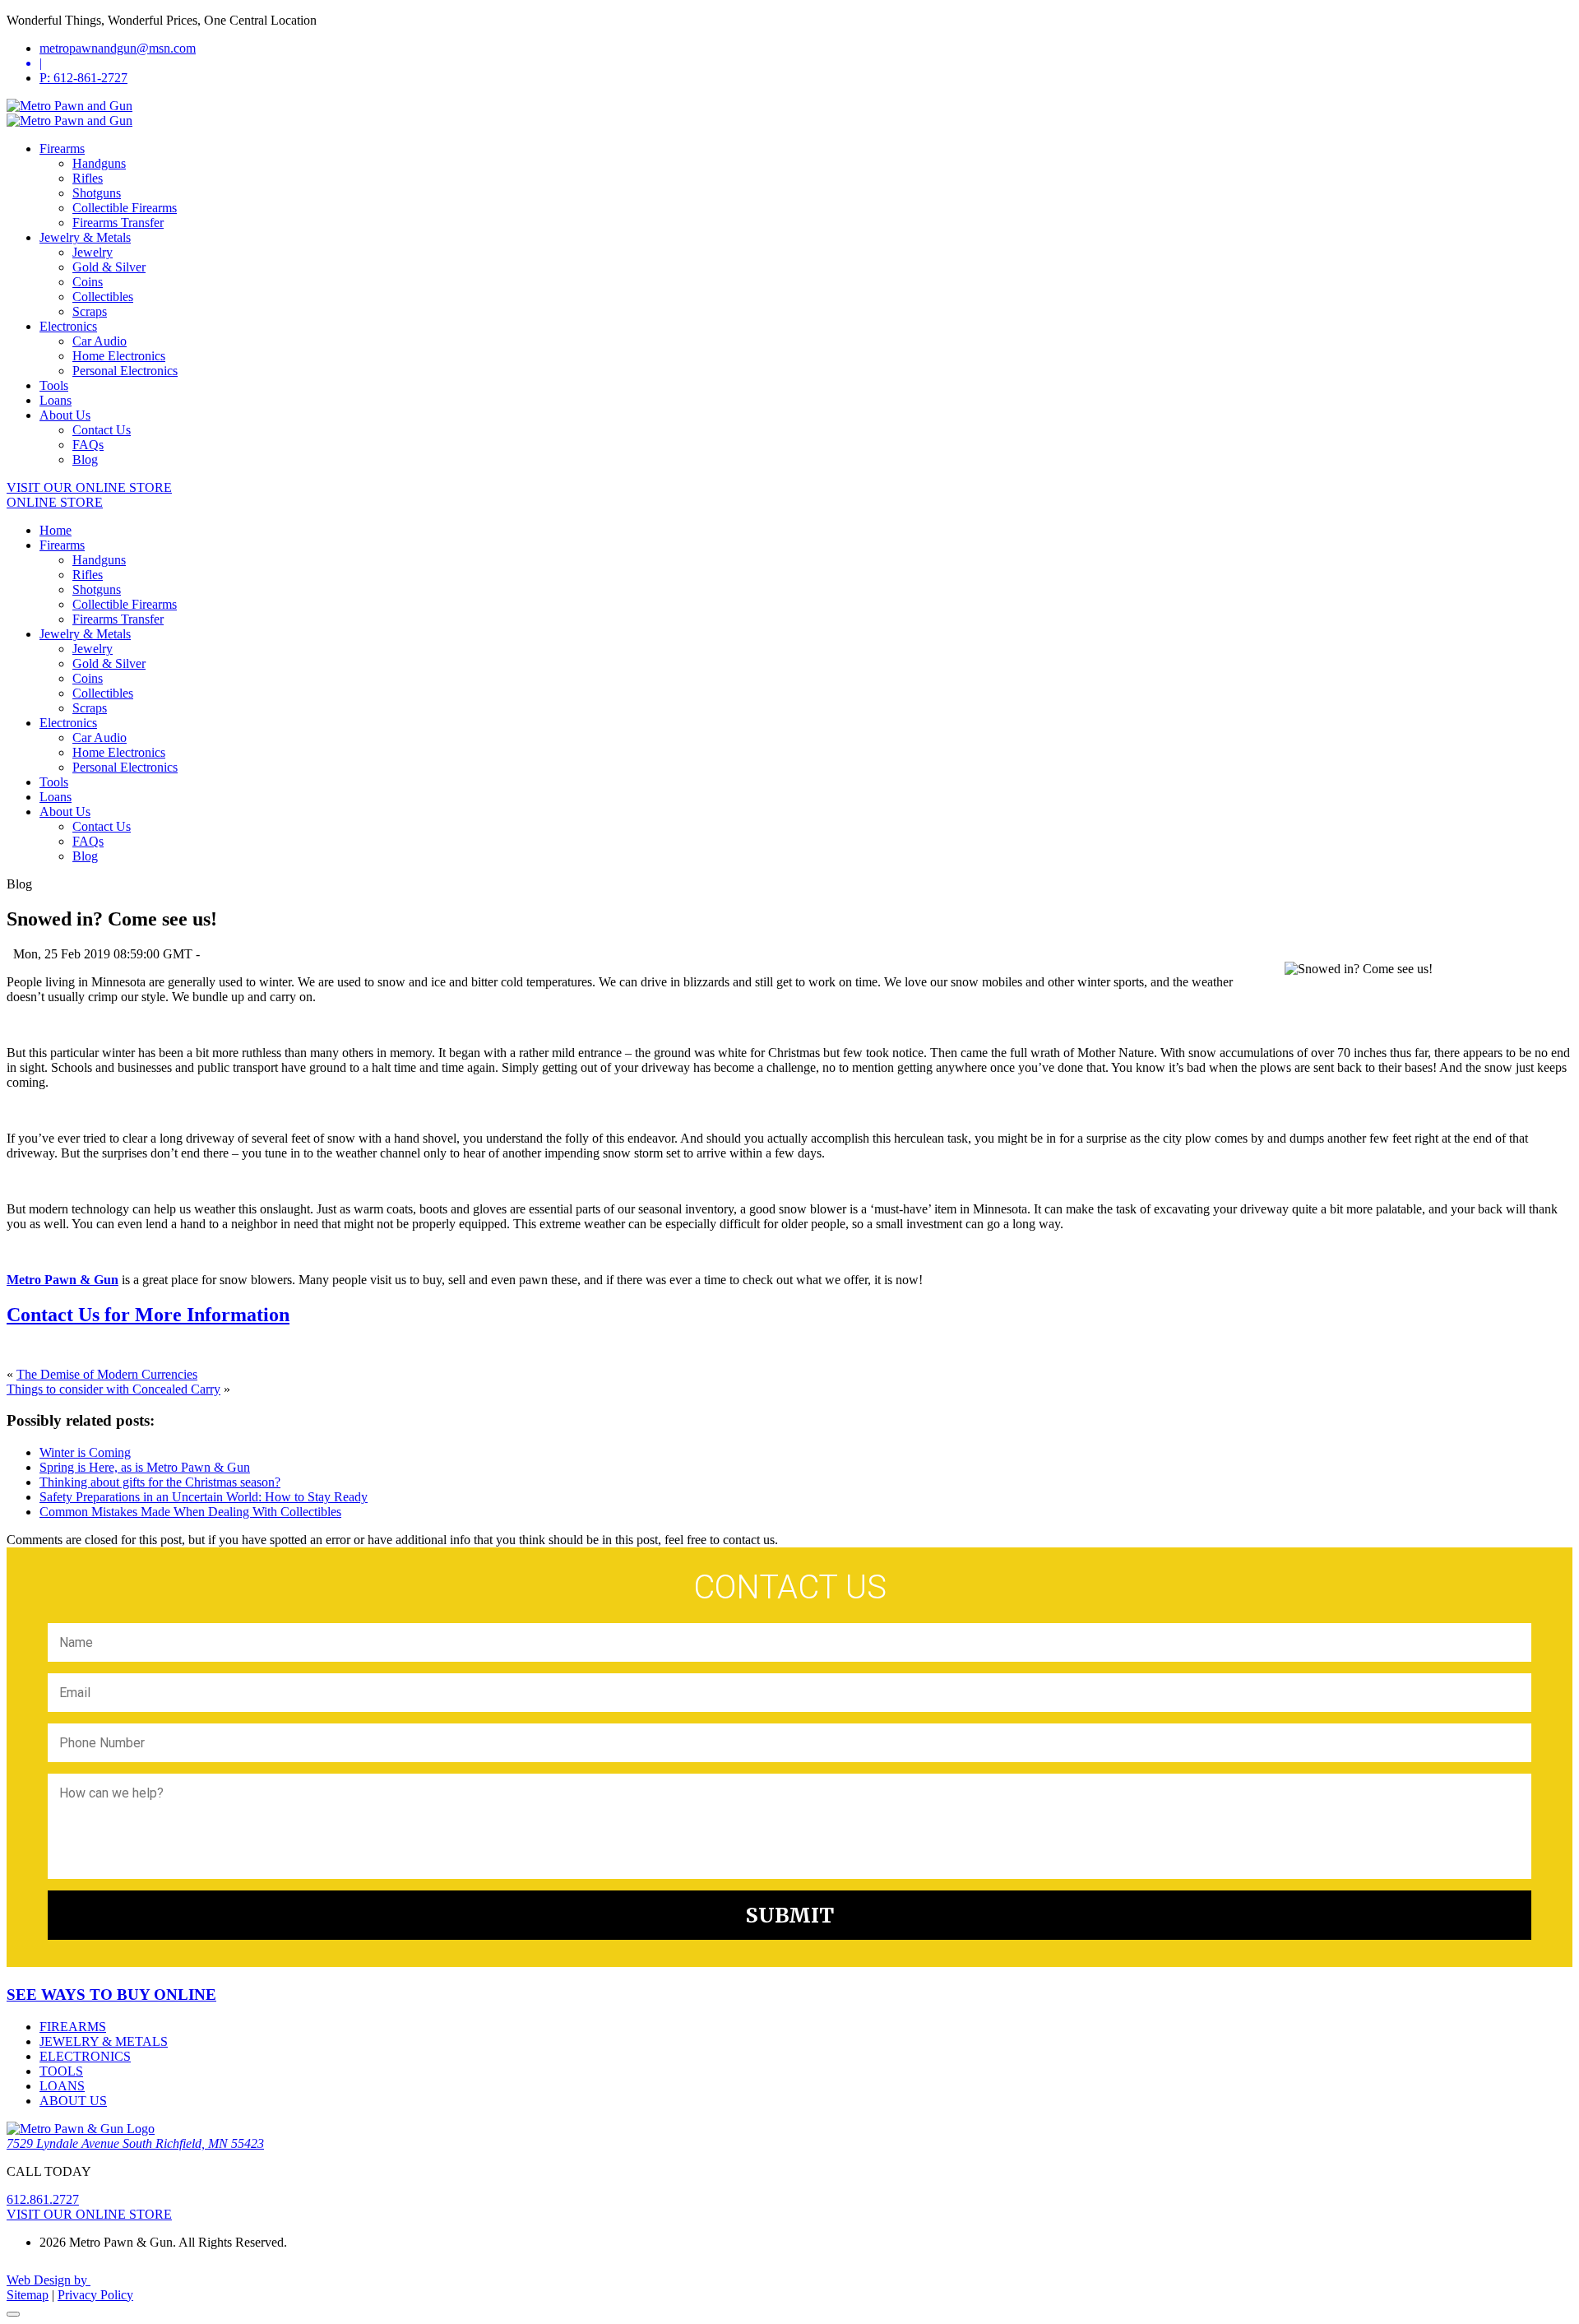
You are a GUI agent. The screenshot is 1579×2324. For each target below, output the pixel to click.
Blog (85, 459)
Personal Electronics (125, 371)
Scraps (90, 311)
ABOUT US (73, 2101)
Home (56, 530)
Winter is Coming (85, 1452)
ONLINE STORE (55, 502)
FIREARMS (73, 2027)
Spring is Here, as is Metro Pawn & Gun (145, 1467)
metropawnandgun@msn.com (118, 48)
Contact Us (102, 430)
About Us (65, 415)
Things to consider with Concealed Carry (113, 1389)
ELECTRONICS (85, 2056)
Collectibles (103, 297)
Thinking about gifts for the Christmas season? (160, 1482)
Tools (54, 385)
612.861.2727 (43, 2199)
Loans (56, 400)
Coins (88, 282)
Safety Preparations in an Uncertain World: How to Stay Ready (204, 1497)
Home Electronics (119, 356)
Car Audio (100, 341)
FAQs (88, 445)
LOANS (62, 2086)
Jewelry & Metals (85, 237)
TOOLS (61, 2071)
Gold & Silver (109, 267)
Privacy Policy (95, 2295)
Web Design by (49, 2280)
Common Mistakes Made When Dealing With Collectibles (190, 1512)
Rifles (88, 178)
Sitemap (28, 2295)
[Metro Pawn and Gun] (69, 106)
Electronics (68, 326)
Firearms (62, 148)
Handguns (99, 163)
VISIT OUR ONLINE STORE (89, 487)
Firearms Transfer (118, 223)
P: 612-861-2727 (83, 78)
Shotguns (97, 193)
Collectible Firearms (125, 208)
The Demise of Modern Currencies (107, 1374)
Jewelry (93, 252)
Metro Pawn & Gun (63, 1280)
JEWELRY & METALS (104, 2041)
